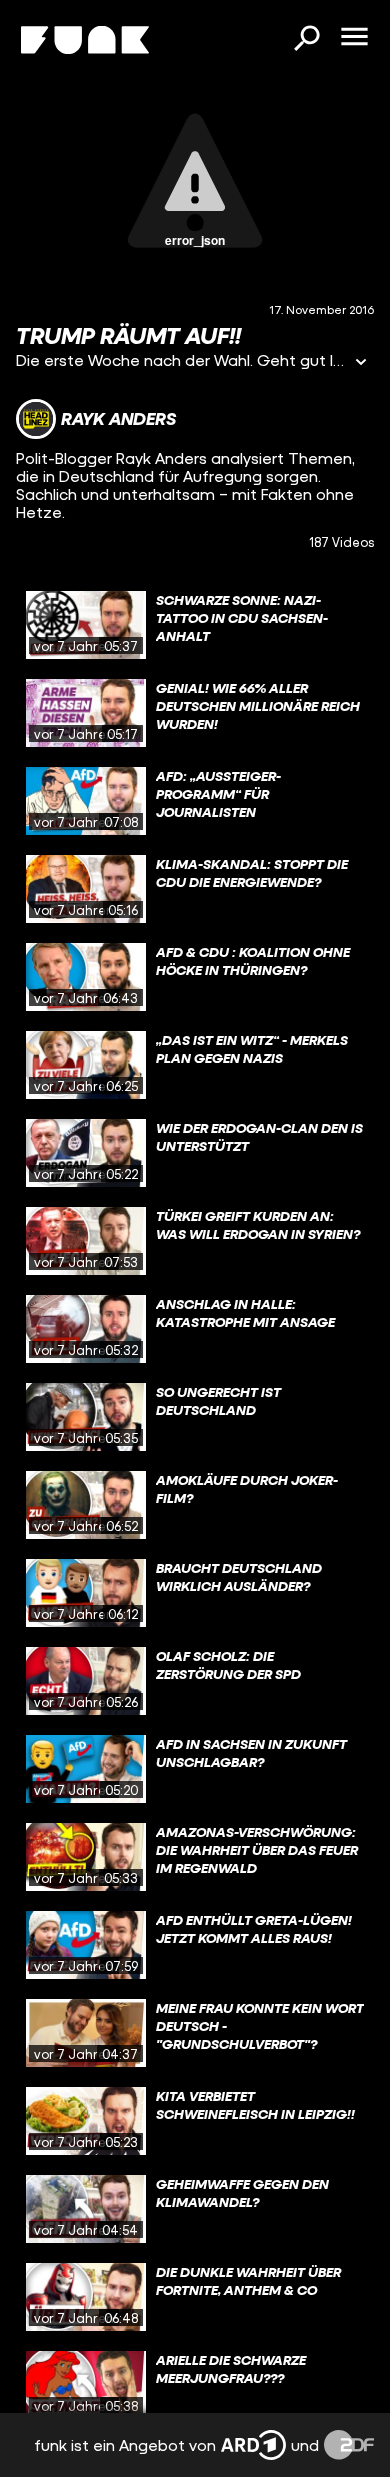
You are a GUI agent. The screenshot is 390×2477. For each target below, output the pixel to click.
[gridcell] (195, 625)
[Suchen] (306, 40)
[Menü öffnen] (354, 38)
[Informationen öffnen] (361, 363)
